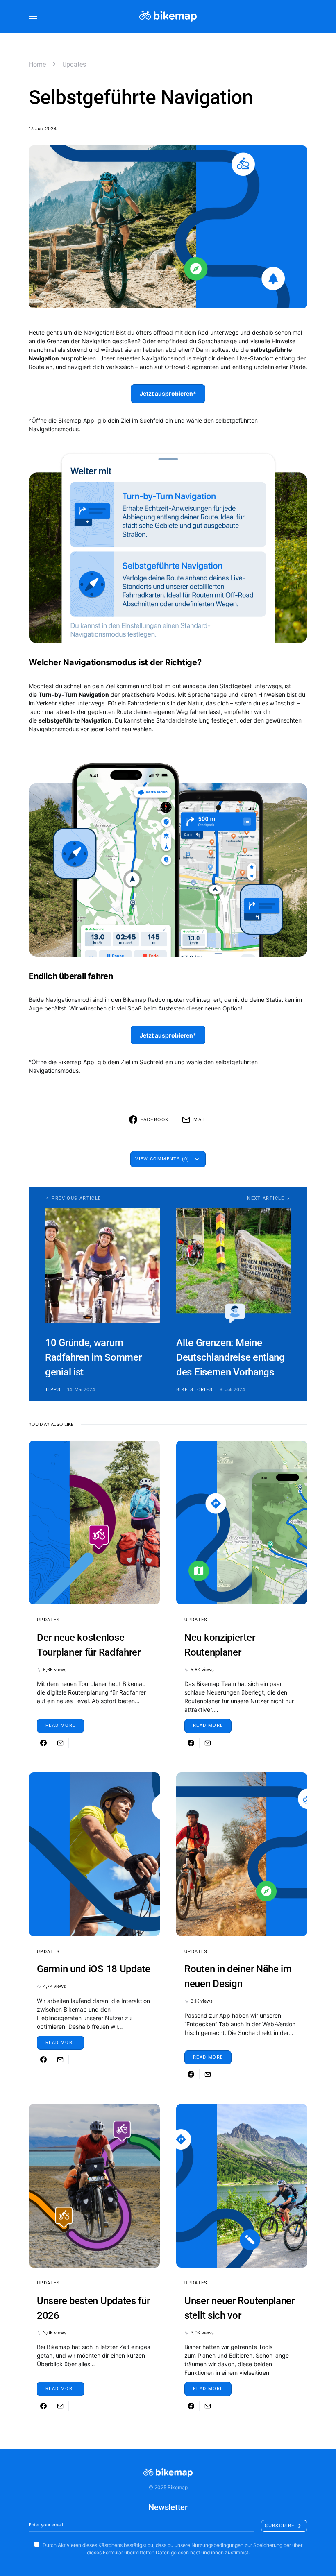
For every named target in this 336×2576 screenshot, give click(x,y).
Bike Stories (195, 1389)
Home (37, 65)
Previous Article (76, 1198)
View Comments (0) (162, 1159)
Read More (60, 1725)
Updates (74, 65)
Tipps (53, 1389)
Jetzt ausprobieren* (168, 393)
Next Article (266, 1198)
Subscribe (280, 2526)
